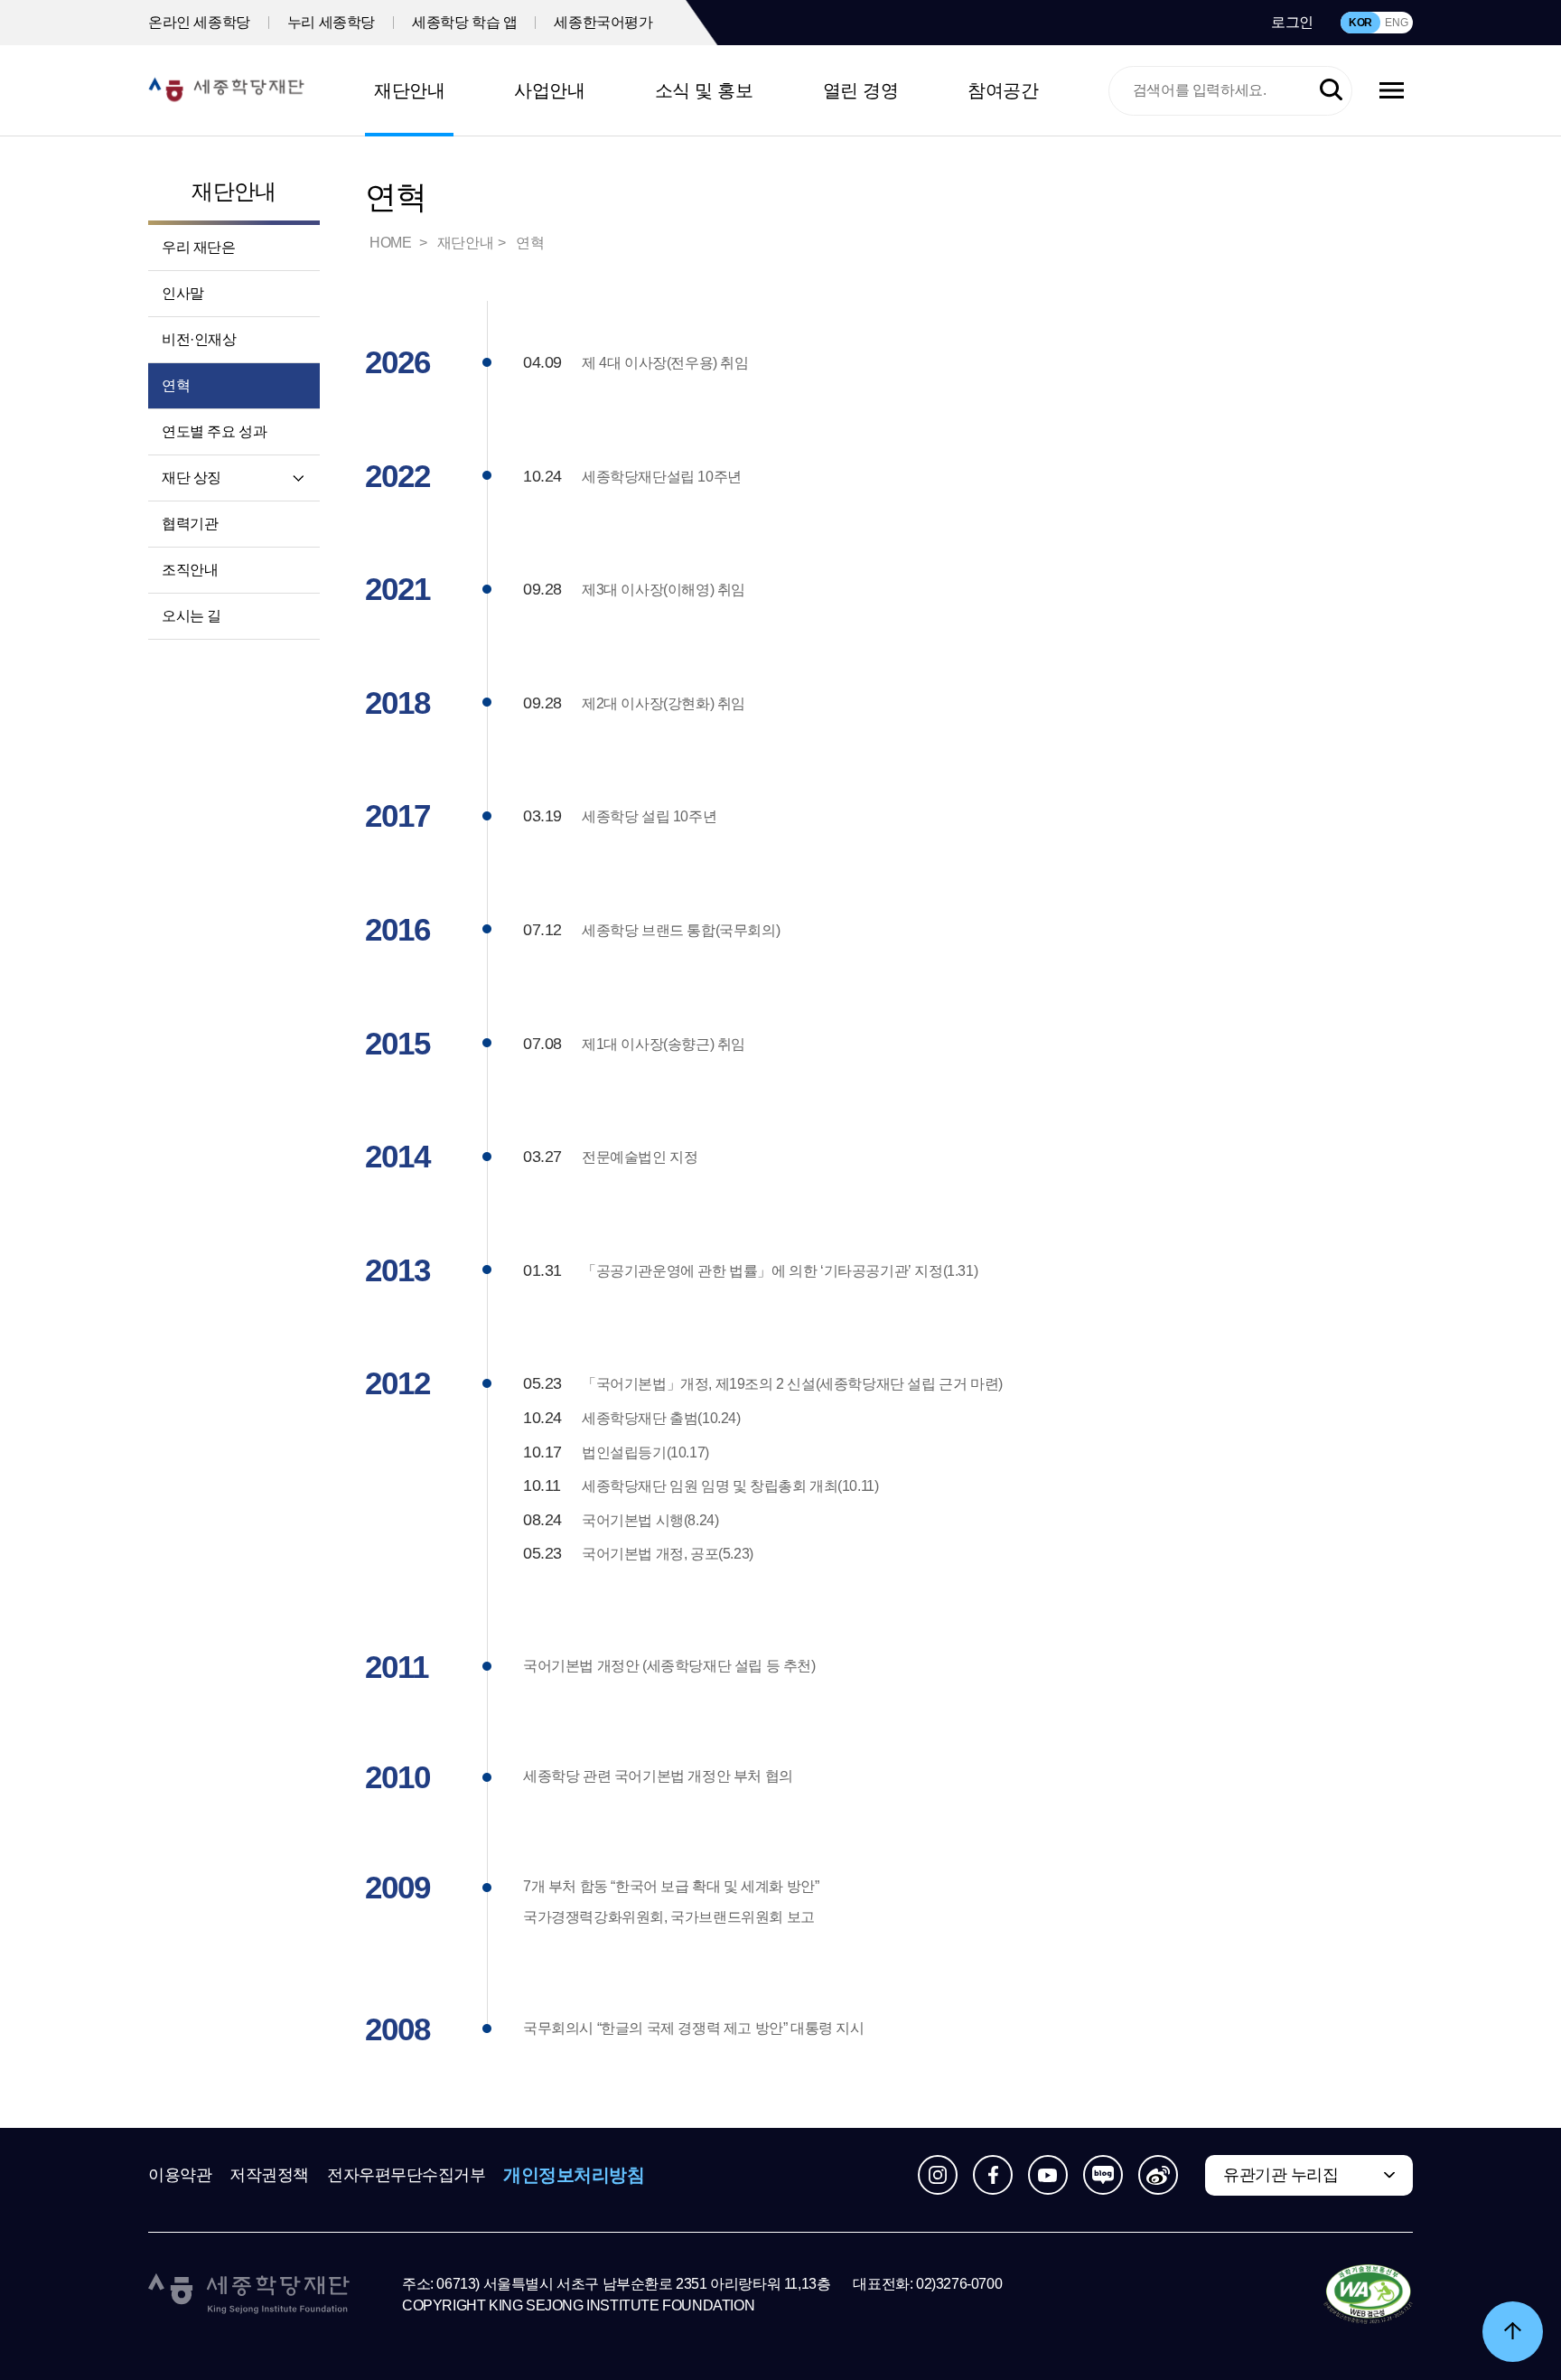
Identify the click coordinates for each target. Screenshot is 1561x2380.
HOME (392, 243)
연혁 (176, 385)
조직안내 (190, 570)
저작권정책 (269, 2175)
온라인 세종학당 (199, 22)
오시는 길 (192, 616)
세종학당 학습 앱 (464, 22)
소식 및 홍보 (704, 90)
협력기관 (190, 524)
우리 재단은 (199, 247)
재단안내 (409, 90)
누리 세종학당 (331, 22)
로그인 (1292, 22)
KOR (1360, 23)
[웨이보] (1158, 2175)
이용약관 (180, 2175)
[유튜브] (1048, 2175)
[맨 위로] (1513, 2332)
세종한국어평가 (603, 22)
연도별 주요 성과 (214, 431)
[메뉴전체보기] (1392, 90)
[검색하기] (1331, 91)
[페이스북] (993, 2175)
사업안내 (549, 90)
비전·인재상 (199, 339)
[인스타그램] (938, 2175)
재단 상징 (192, 478)
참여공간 (1003, 90)
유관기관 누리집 (1281, 2175)
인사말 (183, 293)
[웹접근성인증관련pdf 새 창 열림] (1368, 2295)
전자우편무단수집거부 (407, 2175)
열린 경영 (861, 90)
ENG (1396, 23)
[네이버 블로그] (1103, 2175)
